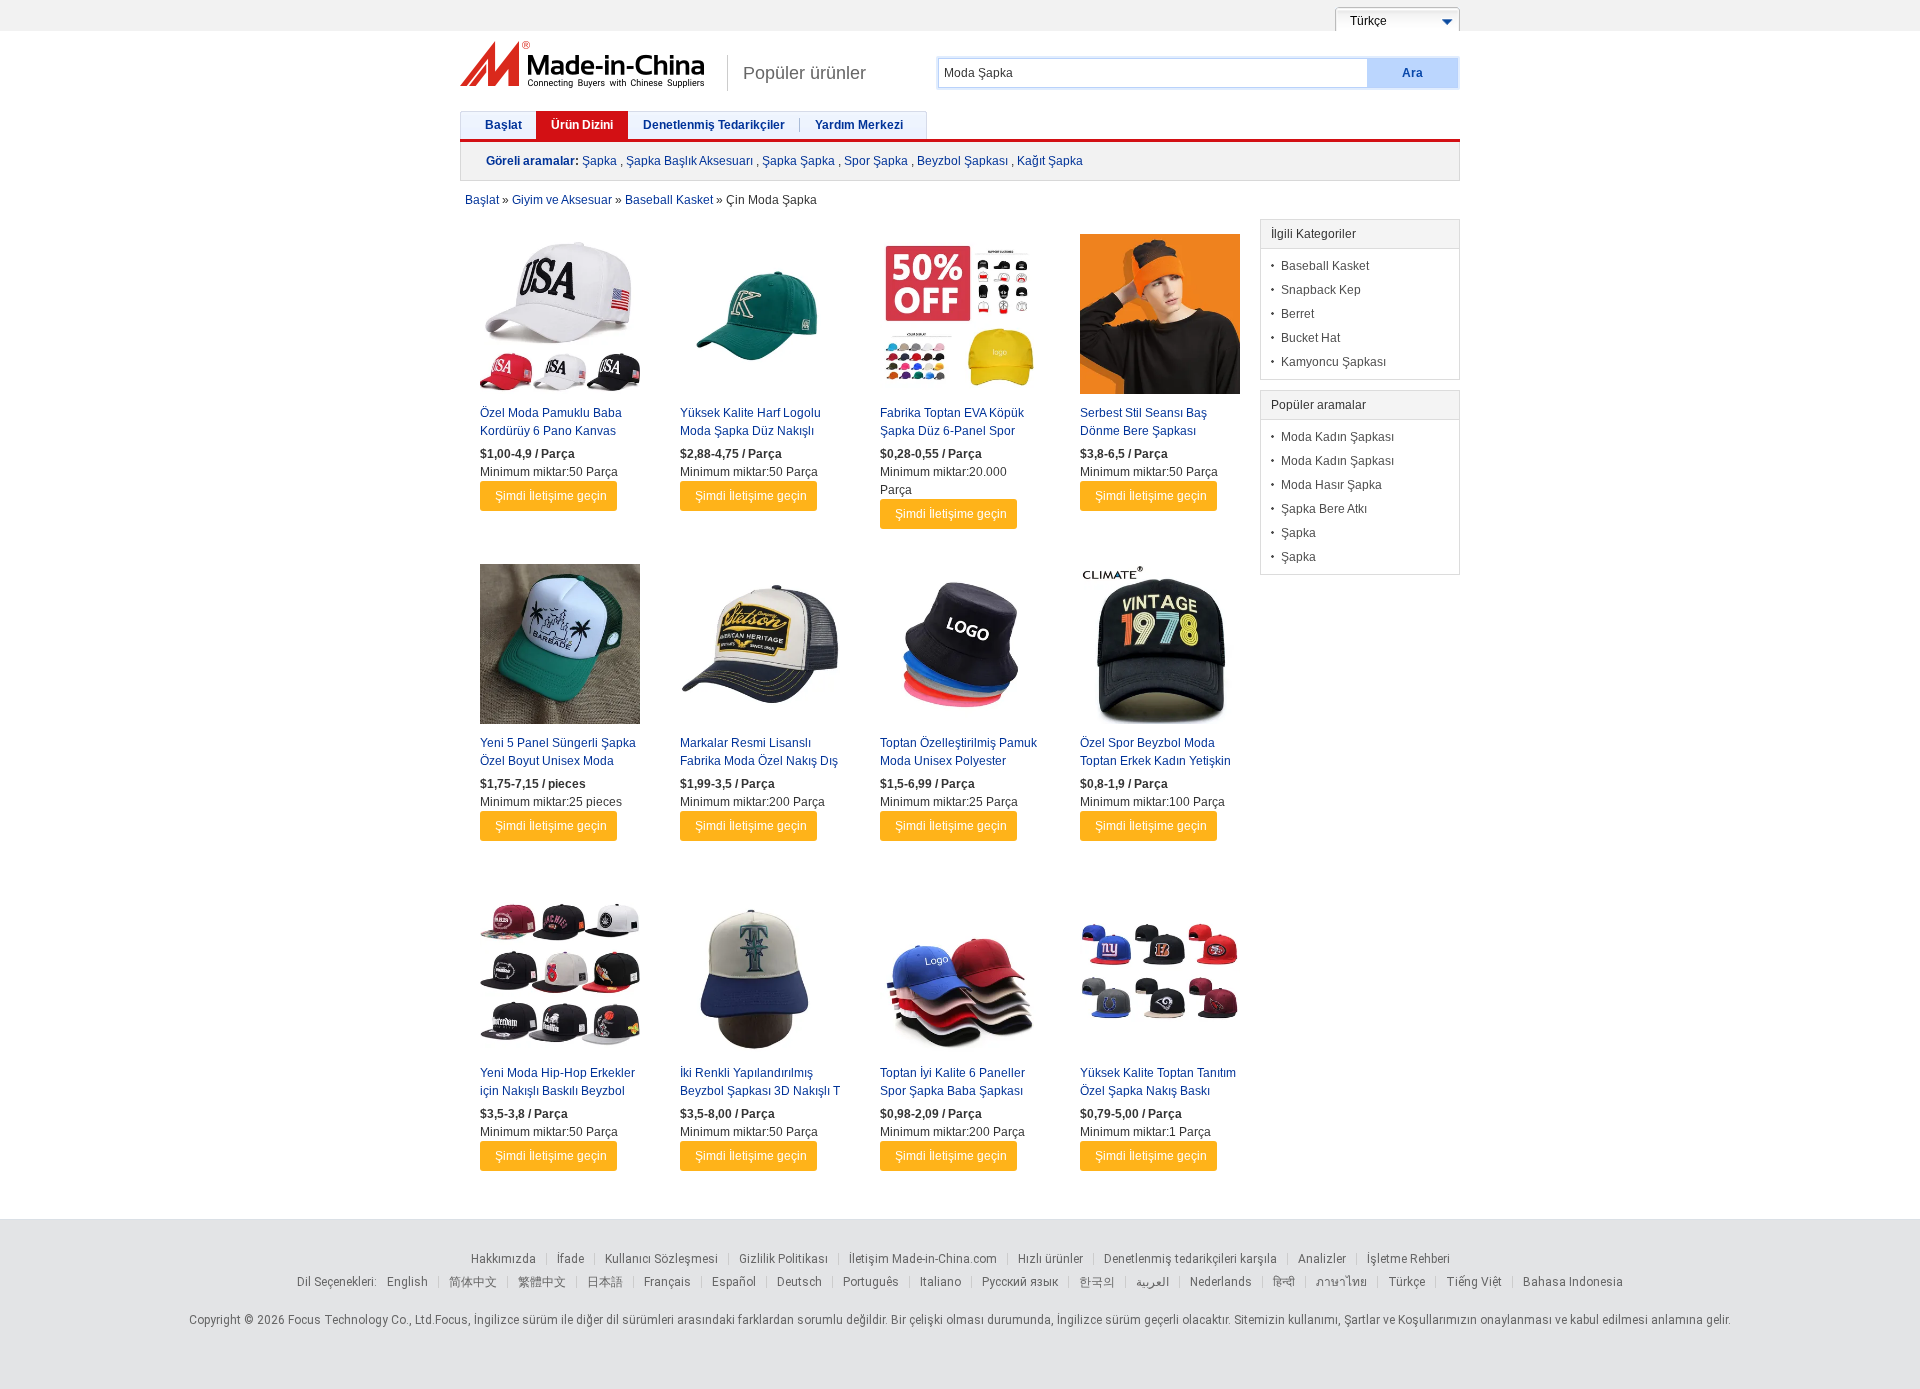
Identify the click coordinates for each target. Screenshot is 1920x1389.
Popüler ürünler (804, 73)
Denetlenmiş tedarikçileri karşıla (1190, 1259)
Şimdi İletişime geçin (551, 496)
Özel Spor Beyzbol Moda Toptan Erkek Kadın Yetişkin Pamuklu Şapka (1155, 761)
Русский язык (1020, 1282)
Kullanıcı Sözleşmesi (661, 1259)
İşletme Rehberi (1408, 1259)
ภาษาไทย (1341, 1282)
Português (871, 1282)
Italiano (940, 1282)
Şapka (599, 161)
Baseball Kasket (1325, 266)
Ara (1412, 73)
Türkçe (1406, 1282)
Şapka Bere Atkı (1324, 509)
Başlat (503, 125)
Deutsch (799, 1282)
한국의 (1097, 1282)
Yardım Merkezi (859, 125)
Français (667, 1282)
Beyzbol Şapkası (962, 161)
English (407, 1282)
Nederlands (1221, 1282)
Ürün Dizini (582, 125)
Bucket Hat (1310, 338)
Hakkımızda (503, 1259)
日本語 (605, 1282)
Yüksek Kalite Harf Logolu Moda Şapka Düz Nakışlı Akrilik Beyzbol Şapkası (750, 431)
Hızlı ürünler (1050, 1259)
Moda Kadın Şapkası (1337, 437)
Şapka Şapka (798, 161)
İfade (570, 1259)
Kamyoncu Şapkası (1333, 362)
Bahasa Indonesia (1573, 1282)
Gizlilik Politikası (783, 1259)
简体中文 (473, 1282)
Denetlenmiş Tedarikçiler (714, 125)
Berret (1297, 314)
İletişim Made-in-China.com (923, 1259)
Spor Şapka (876, 161)
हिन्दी (1284, 1282)
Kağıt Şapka (1050, 161)
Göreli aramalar (530, 161)
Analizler (1322, 1259)
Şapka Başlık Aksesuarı (689, 161)
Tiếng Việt (1474, 1282)
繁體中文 (542, 1282)
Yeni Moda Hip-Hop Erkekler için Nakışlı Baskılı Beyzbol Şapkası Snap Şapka (557, 1091)
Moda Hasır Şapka (1331, 485)
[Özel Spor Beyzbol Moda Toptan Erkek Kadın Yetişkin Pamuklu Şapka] (1160, 649)
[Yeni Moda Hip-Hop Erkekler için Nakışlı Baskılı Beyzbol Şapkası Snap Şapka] (560, 979)
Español (734, 1282)
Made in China (588, 64)
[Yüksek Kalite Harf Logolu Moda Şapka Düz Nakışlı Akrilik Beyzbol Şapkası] (760, 319)
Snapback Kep (1321, 290)
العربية (1152, 1282)
